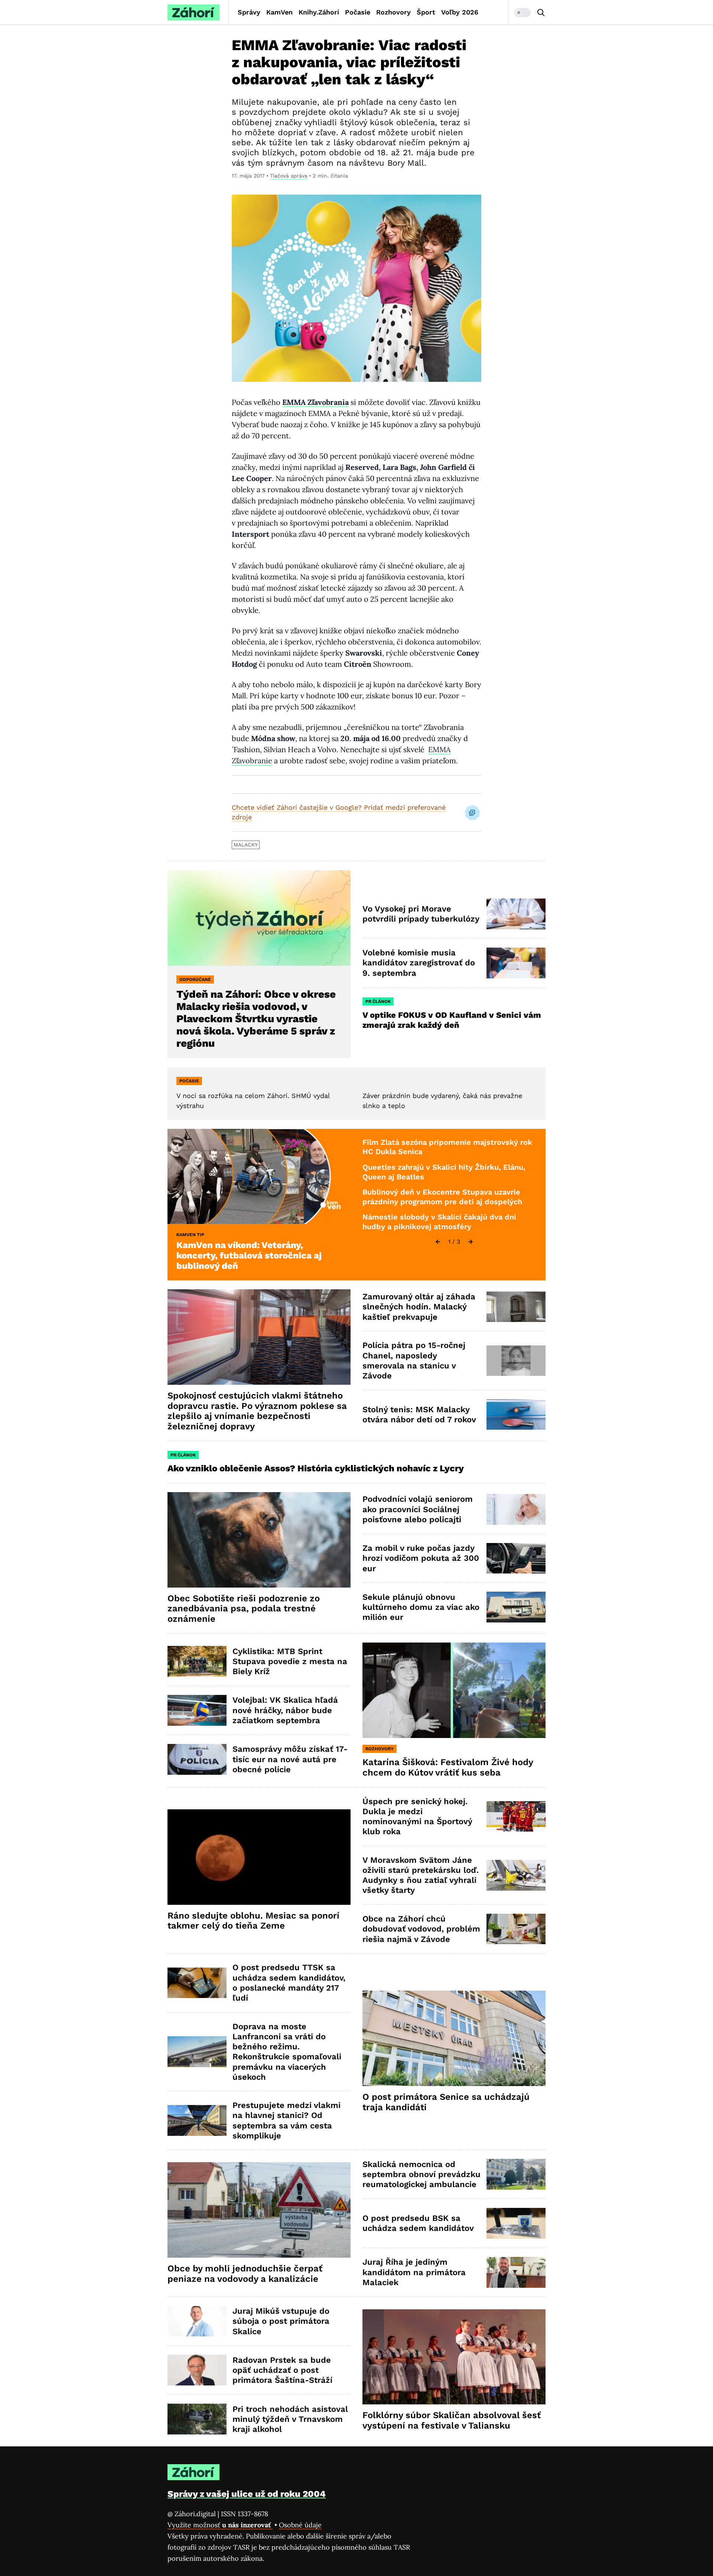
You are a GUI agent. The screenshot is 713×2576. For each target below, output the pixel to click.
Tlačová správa (289, 176)
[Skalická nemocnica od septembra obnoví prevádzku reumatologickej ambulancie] (516, 2174)
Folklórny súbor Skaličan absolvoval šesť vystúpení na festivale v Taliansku (452, 2420)
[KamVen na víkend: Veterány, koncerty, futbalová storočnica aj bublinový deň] (259, 1177)
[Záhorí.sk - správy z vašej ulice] (193, 12)
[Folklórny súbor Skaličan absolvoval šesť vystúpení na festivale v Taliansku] (454, 2357)
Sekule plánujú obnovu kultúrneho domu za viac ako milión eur (421, 1607)
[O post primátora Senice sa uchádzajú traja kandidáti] (454, 2038)
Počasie (358, 12)
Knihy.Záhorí (319, 12)
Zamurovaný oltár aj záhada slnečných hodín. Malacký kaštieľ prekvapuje (419, 1307)
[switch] (522, 13)
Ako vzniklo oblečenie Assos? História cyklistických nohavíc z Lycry (316, 1468)
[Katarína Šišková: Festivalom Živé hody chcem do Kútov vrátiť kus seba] (454, 1690)
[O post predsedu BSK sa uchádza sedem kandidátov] (516, 2223)
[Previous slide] (438, 1242)
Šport (426, 12)
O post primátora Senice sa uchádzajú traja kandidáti (446, 2102)
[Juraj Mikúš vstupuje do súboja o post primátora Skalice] (197, 2321)
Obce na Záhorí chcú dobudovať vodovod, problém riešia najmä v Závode (421, 1929)
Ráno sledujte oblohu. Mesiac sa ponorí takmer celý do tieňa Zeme (253, 1921)
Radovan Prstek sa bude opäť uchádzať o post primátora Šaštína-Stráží (282, 2370)
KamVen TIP (190, 1235)
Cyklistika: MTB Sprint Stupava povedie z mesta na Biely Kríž (290, 1661)
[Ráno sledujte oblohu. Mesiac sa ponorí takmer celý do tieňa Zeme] (259, 1857)
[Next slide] (471, 1242)
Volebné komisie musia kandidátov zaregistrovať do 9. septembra (419, 963)
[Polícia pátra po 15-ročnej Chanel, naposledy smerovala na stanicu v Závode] (516, 1361)
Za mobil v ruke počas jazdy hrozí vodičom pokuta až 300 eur (421, 1558)
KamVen (279, 12)
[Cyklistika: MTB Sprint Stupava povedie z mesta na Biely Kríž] (197, 1661)
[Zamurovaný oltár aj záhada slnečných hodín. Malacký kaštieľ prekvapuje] (516, 1307)
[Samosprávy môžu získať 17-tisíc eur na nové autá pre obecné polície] (197, 1759)
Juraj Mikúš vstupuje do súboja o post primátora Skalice (281, 2321)
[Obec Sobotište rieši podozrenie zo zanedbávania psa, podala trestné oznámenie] (259, 1540)
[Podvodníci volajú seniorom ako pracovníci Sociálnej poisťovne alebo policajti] (516, 1509)
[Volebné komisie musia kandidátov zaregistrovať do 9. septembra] (516, 963)
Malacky (246, 845)
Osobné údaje (300, 2525)
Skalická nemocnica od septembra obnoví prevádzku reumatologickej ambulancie (421, 2174)
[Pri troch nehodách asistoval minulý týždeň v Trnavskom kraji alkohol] (197, 2419)
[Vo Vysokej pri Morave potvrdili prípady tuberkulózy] (516, 914)
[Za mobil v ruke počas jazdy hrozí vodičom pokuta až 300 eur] (516, 1558)
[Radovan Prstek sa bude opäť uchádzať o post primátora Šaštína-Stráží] (197, 2370)
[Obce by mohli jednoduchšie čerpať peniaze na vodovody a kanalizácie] (259, 2210)
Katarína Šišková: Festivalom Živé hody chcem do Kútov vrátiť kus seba (448, 1767)
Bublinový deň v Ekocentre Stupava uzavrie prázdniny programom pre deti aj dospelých (442, 1197)
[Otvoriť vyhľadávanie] (541, 13)
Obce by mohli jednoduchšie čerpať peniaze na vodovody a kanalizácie (245, 2274)
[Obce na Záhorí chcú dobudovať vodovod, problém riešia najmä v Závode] (516, 1929)
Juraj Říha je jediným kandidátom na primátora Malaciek (414, 2272)
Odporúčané (195, 980)
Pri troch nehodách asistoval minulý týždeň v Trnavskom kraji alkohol (290, 2419)
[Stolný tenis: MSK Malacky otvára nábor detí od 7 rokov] (516, 1415)
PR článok (378, 1001)
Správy (249, 12)
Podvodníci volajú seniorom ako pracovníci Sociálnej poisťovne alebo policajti (418, 1509)
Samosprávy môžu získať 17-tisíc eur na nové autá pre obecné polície (290, 1759)
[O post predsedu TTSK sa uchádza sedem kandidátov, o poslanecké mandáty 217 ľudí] (197, 1983)
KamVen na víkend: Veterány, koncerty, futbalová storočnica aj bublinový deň (249, 1255)
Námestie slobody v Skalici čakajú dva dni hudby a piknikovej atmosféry (439, 1222)
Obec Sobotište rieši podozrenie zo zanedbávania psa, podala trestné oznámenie (244, 1609)
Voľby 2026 (460, 12)
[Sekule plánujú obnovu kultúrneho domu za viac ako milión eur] (516, 1607)
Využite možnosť (220, 2525)
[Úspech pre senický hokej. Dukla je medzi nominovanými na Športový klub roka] (516, 1817)
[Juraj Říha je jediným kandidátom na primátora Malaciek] (516, 2272)
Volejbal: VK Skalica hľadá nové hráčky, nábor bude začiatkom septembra (285, 1710)
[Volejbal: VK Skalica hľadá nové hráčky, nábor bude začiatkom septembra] (197, 1710)
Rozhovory (393, 12)
